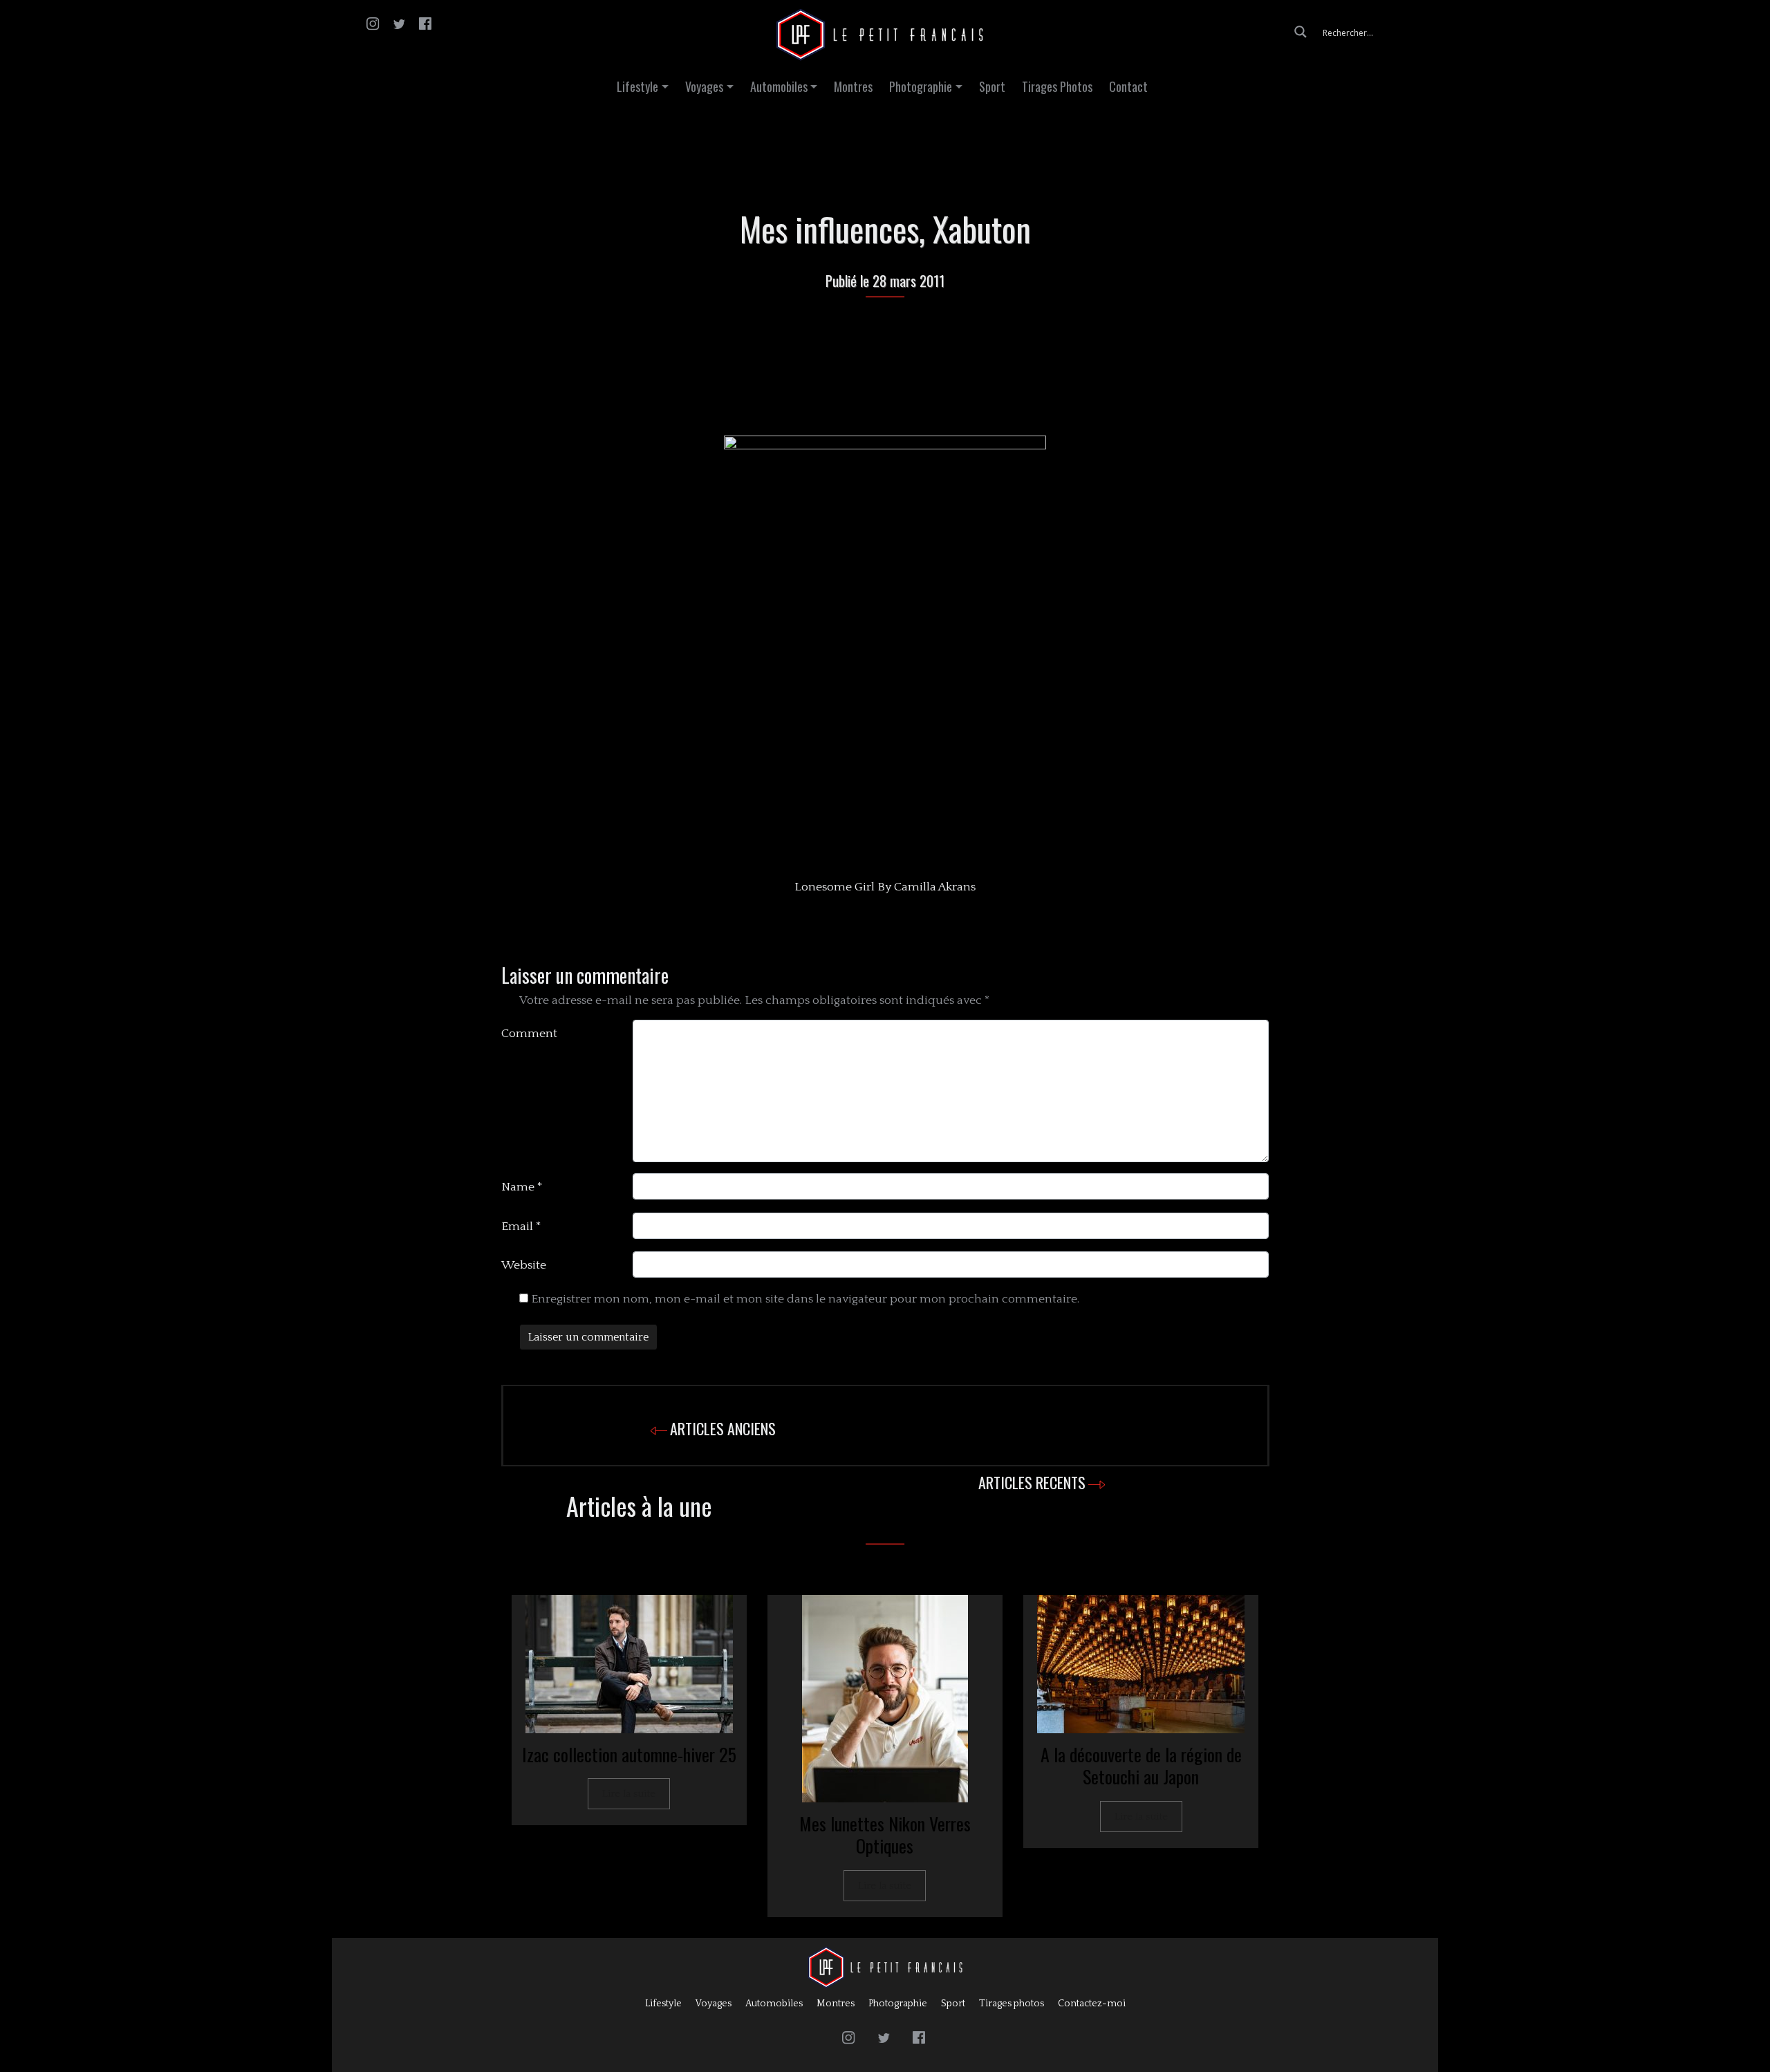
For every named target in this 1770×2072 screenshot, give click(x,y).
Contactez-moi (1092, 2004)
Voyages (704, 86)
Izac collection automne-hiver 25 (629, 1754)
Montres (853, 86)
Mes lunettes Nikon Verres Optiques (885, 1835)
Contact (1128, 86)
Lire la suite (629, 1794)
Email (521, 1226)
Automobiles (779, 86)
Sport (992, 86)
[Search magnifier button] (1301, 32)
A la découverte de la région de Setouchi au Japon (1141, 1766)
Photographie (921, 86)
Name (522, 1187)
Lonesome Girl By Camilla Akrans (885, 887)
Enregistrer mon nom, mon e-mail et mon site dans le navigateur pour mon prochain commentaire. (805, 1299)
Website (524, 1265)
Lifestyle (637, 86)
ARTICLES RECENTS (1032, 1482)
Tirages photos (1012, 2004)
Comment (529, 1034)
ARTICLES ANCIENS (723, 1428)
